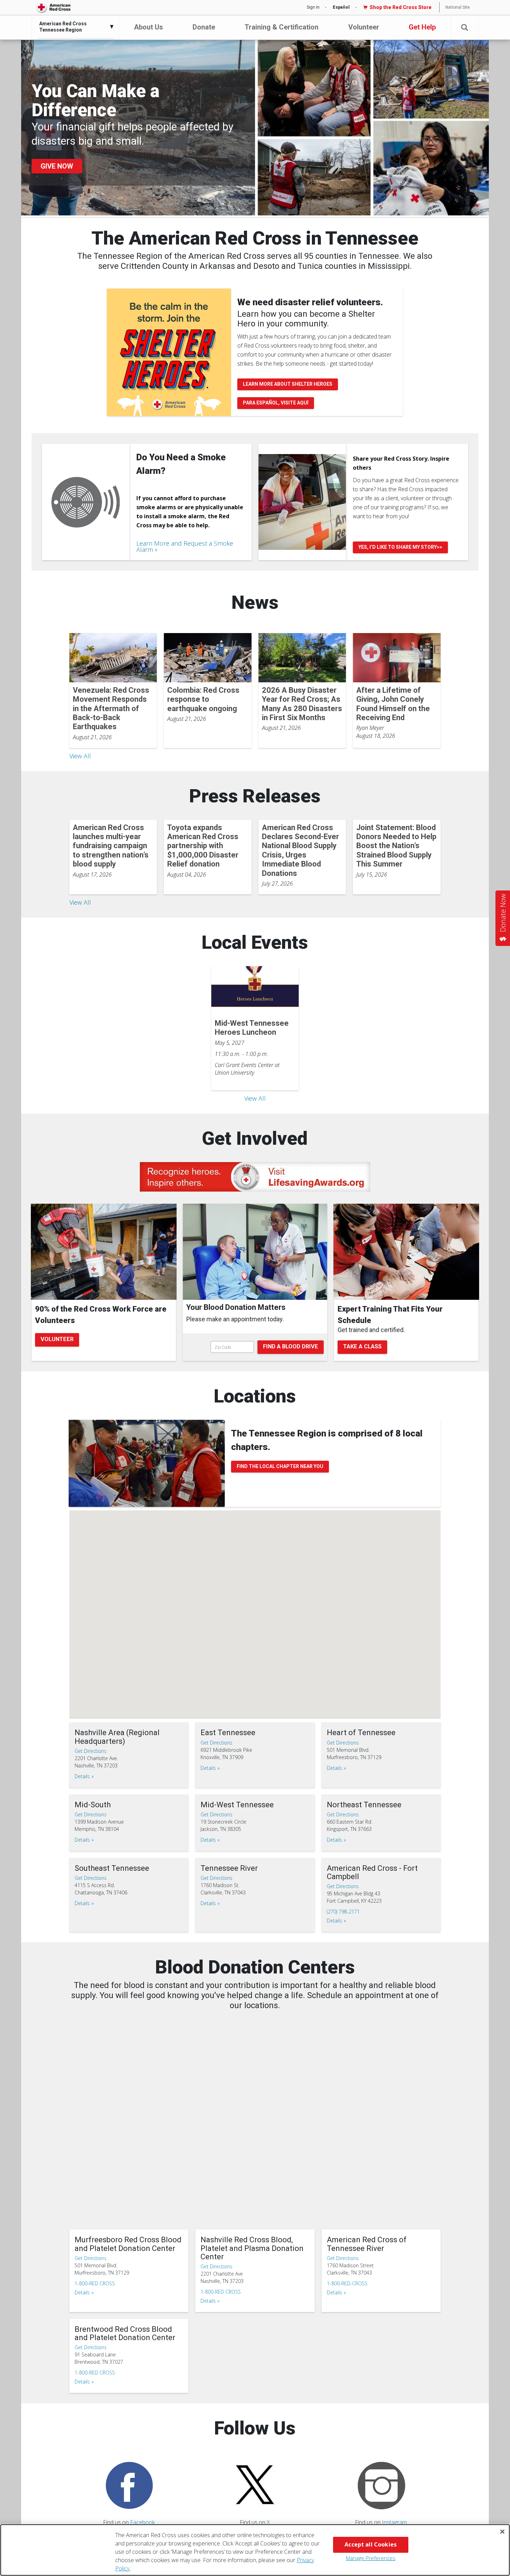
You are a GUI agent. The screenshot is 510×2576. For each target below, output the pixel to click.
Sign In (313, 7)
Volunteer (364, 27)
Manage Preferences (371, 2558)
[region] (255, 2550)
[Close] (502, 2532)
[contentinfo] (255, 1317)
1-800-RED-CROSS (347, 2283)
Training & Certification (282, 27)
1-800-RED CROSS (95, 2283)
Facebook (142, 2522)
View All (80, 756)
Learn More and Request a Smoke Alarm (185, 546)
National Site (458, 7)
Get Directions (91, 1751)
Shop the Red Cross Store (401, 7)
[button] (465, 28)
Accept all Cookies (371, 2544)
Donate (204, 27)
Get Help (422, 27)
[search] (255, 1347)
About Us (148, 27)
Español (341, 7)
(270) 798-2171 (343, 1912)
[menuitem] (74, 27)
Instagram (394, 2522)
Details (82, 1776)
